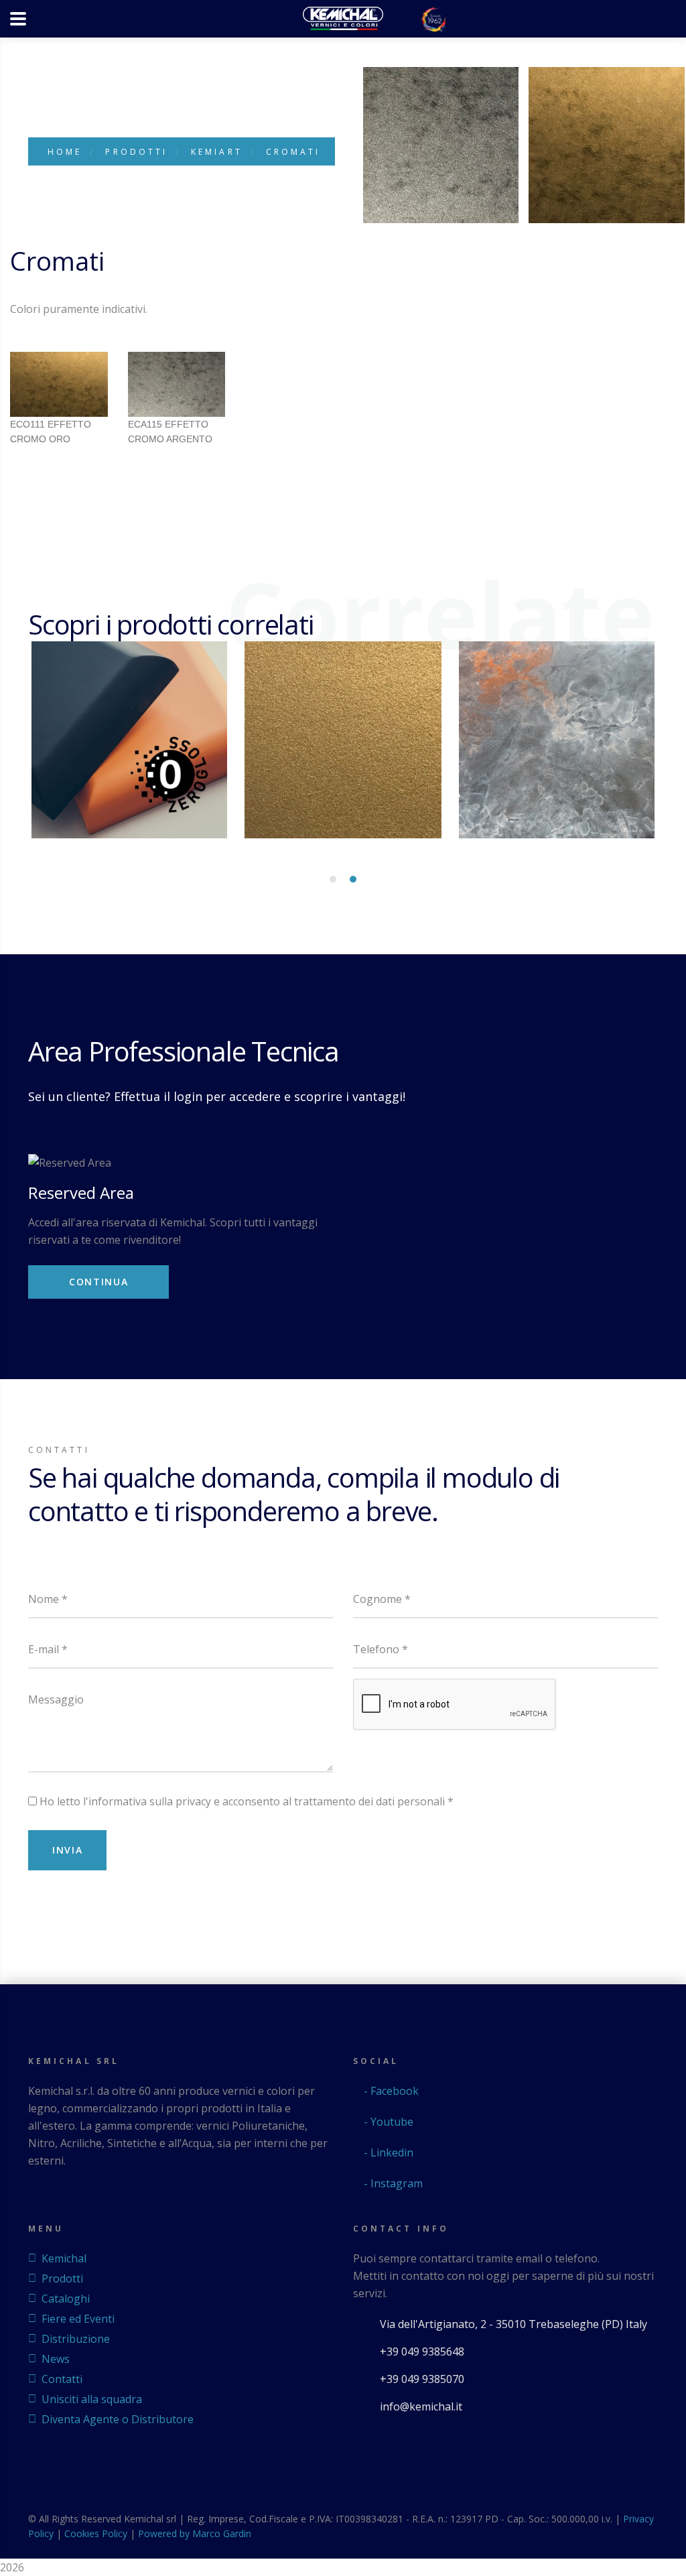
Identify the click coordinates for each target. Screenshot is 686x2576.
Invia (67, 1850)
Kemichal (64, 2258)
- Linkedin (387, 2152)
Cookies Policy (96, 2533)
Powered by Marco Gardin (195, 2533)
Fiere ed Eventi (78, 2319)
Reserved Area (81, 1193)
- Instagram (392, 2183)
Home (65, 152)
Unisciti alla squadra (92, 2399)
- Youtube (387, 2122)
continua (98, 1282)
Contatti (62, 2379)
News (56, 2359)
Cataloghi (66, 2299)
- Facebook (390, 2091)
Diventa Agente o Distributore (118, 2419)
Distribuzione (76, 2339)
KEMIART (217, 152)
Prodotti (136, 152)
